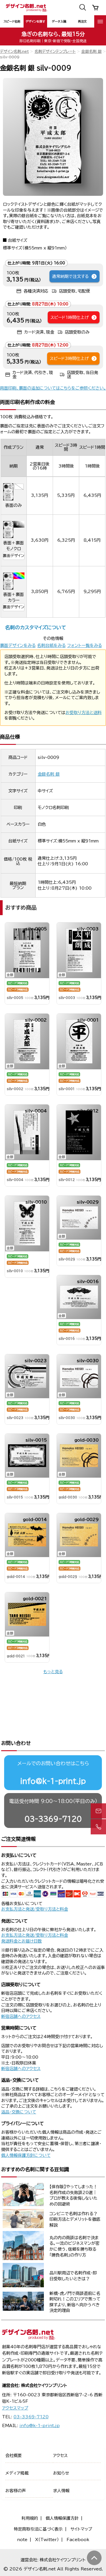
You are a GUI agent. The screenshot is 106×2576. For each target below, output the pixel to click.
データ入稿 (59, 21)
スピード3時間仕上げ (69, 358)
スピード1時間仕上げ (69, 317)
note (22, 2540)
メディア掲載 (17, 2473)
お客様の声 (16, 2491)
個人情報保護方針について (26, 2155)
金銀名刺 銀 (91, 51)
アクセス (60, 2456)
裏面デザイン (14, 556)
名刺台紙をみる (51, 645)
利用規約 (30, 2518)
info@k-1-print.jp (53, 1781)
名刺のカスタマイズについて (35, 627)
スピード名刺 (12, 21)
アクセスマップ (15, 2408)
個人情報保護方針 (62, 2518)
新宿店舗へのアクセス (21, 2016)
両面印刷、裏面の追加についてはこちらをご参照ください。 (53, 388)
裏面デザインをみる (18, 645)
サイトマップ (81, 2529)
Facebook (78, 2540)
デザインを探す (35, 21)
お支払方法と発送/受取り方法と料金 (35, 1909)
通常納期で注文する (70, 276)
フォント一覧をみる (85, 645)
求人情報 (61, 2491)
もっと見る (53, 1672)
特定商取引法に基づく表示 (38, 2529)
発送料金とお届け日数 (21, 1941)
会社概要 (14, 2456)
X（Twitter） (47, 2540)
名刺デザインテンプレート (55, 51)
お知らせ (61, 2473)
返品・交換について (19, 2112)
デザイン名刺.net (14, 51)
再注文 (82, 21)
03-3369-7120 (53, 1819)
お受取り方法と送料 (83, 713)
